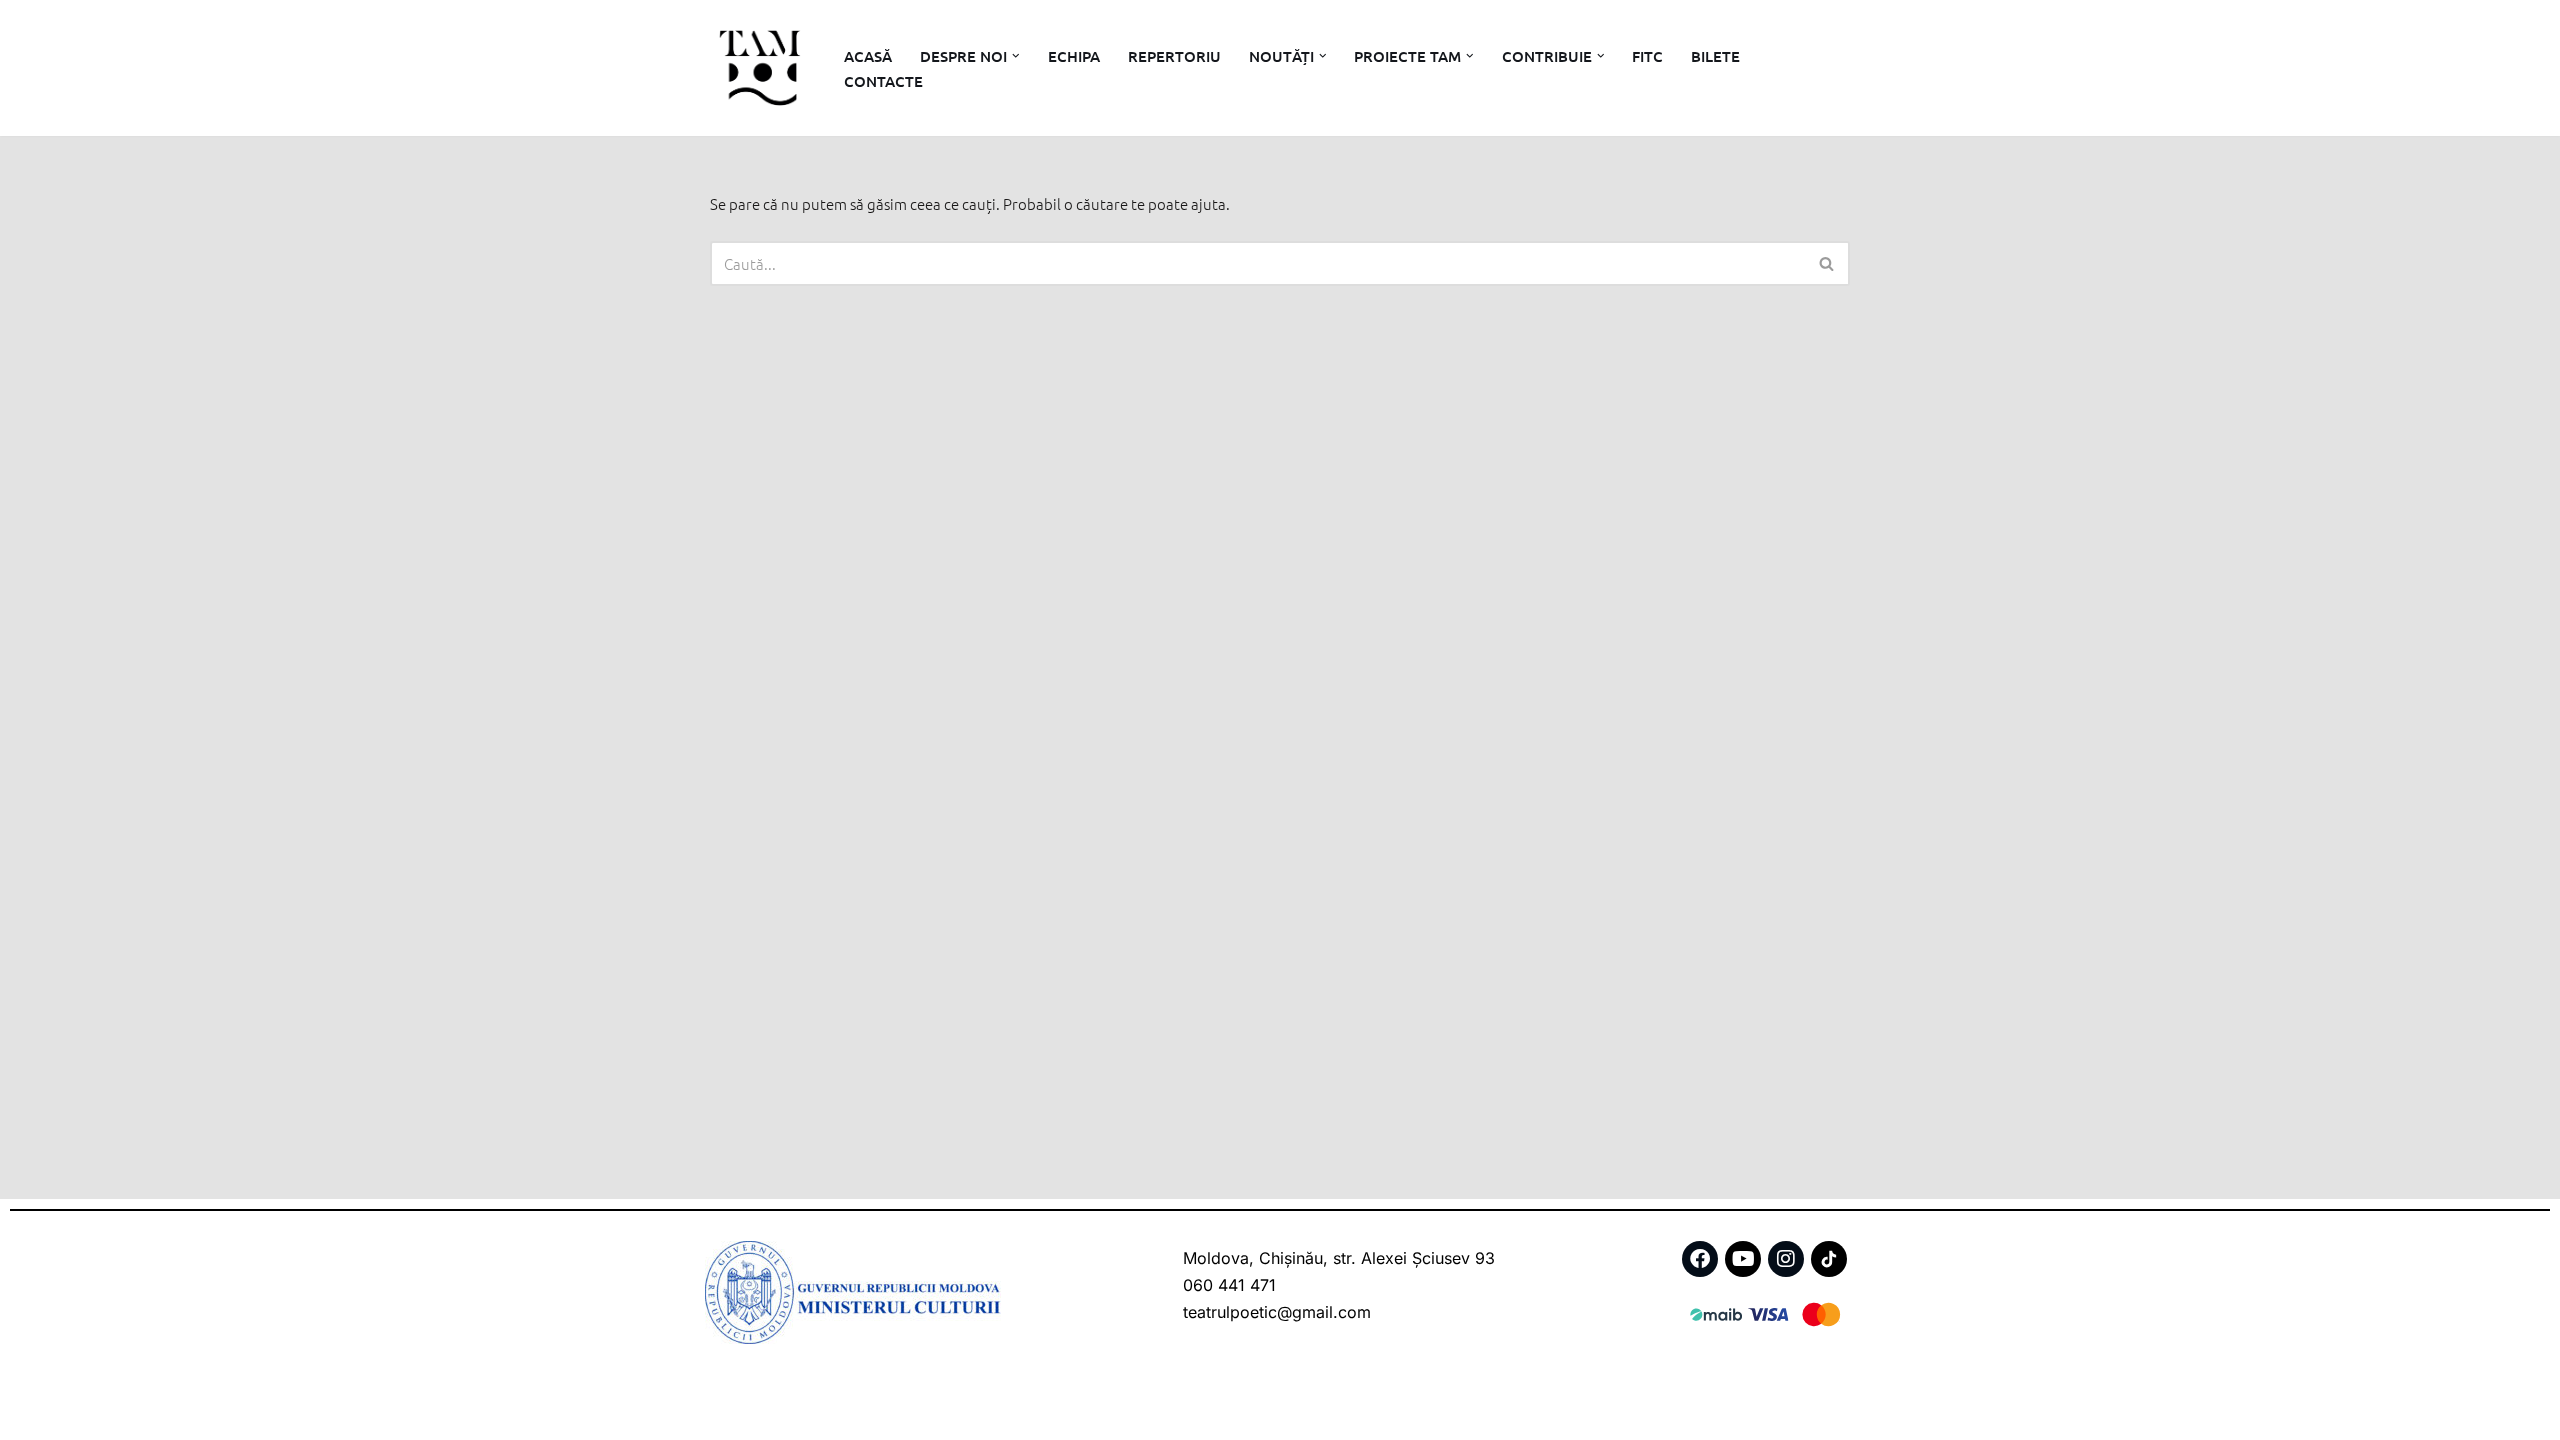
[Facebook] (1700, 1259)
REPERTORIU (1174, 56)
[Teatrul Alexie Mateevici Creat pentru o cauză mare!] (760, 68)
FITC (1647, 56)
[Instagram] (1786, 1259)
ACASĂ (868, 56)
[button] (1016, 56)
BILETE (1715, 56)
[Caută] (1827, 263)
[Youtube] (1743, 1259)
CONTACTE (883, 81)
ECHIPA (1074, 56)
